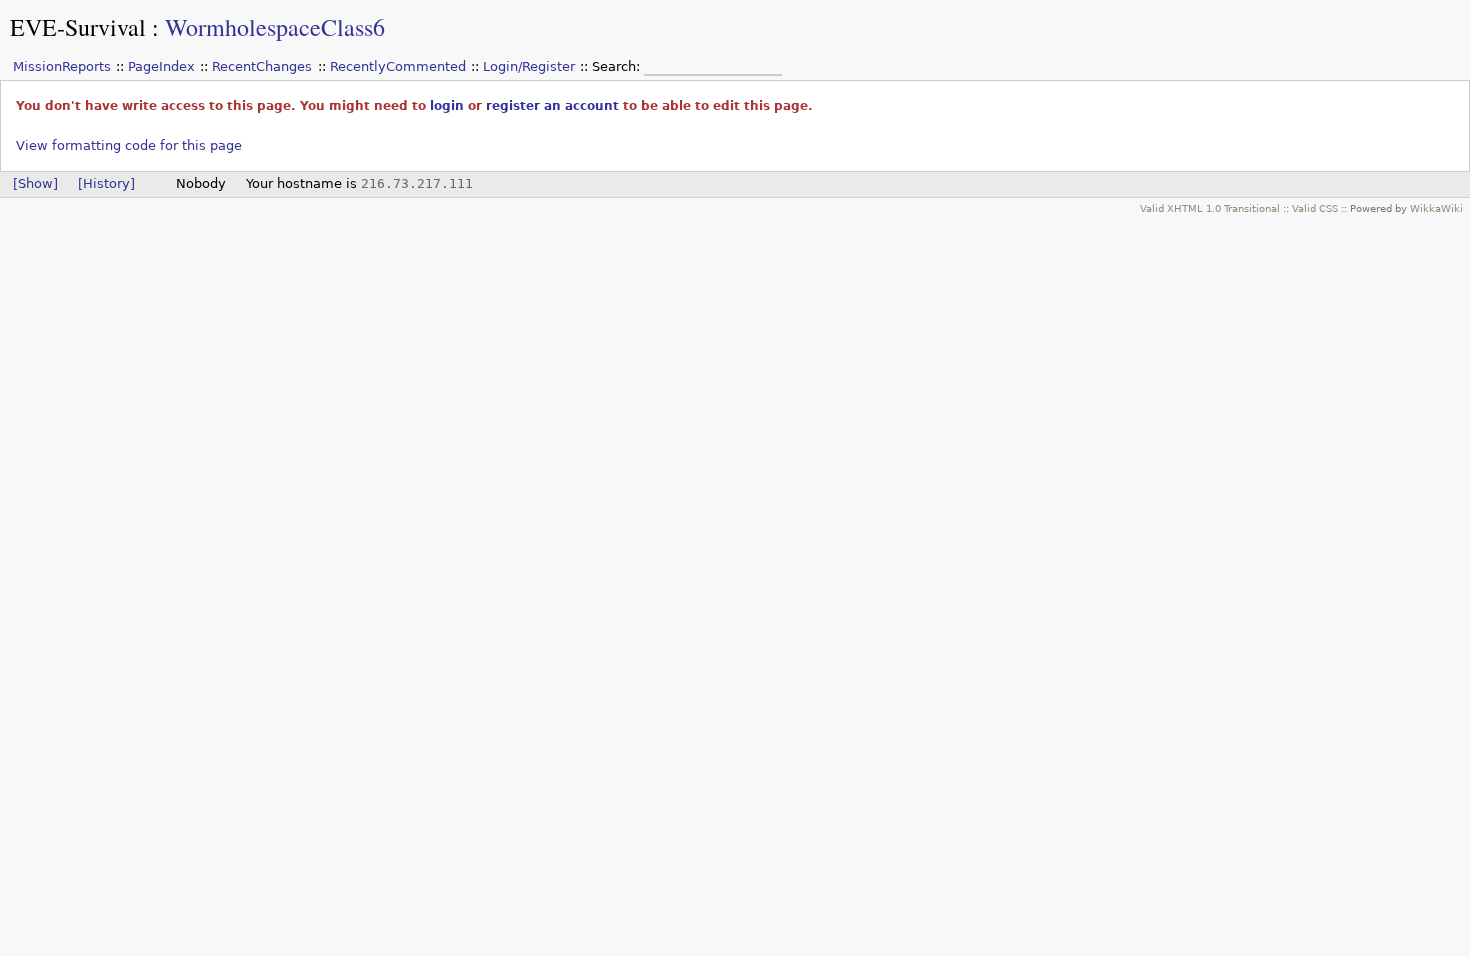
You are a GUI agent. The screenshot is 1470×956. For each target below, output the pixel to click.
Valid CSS (1315, 208)
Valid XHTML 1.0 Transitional (1210, 208)
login (447, 106)
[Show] (35, 183)
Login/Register (529, 66)
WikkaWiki (1436, 208)
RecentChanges (262, 66)
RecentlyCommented (398, 66)
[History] (106, 183)
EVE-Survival (78, 27)
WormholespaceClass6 (275, 27)
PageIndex (161, 66)
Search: (618, 66)
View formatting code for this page (129, 145)
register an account (552, 106)
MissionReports (62, 66)
